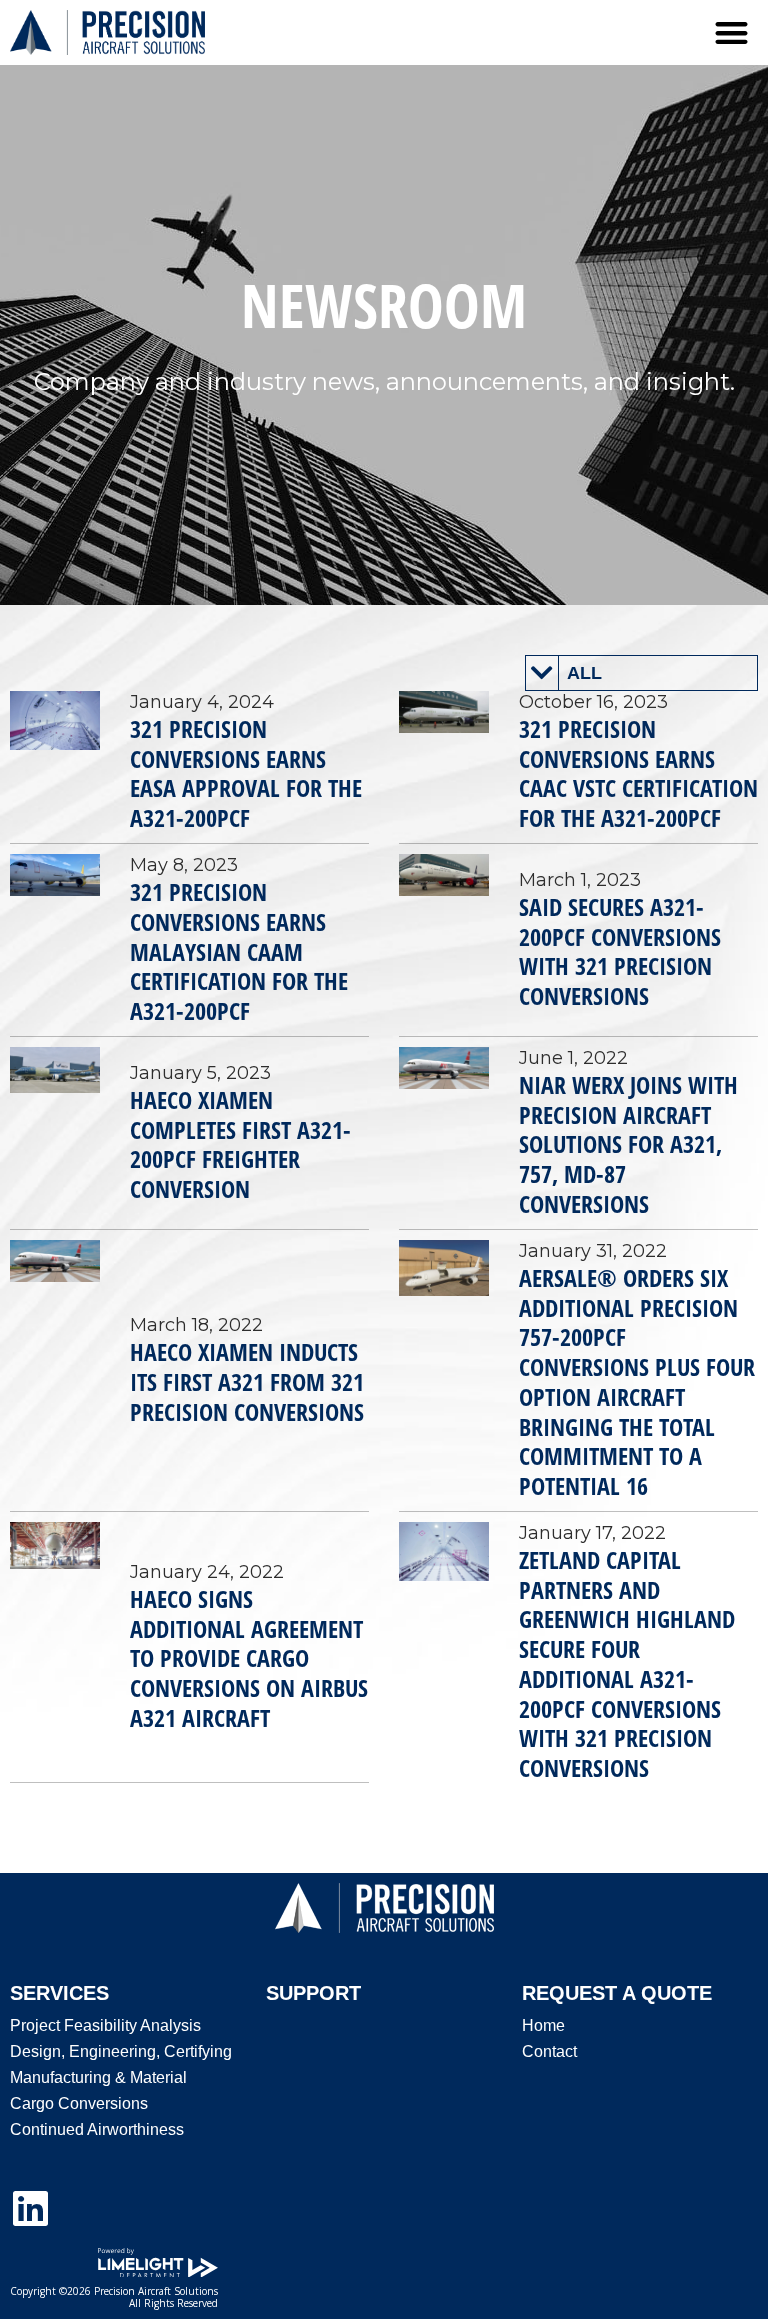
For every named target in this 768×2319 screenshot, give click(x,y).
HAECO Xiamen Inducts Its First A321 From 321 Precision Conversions (247, 1381)
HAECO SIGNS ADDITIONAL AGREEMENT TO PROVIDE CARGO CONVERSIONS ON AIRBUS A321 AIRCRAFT (249, 1658)
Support (313, 1993)
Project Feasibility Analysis (105, 2025)
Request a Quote (617, 1993)
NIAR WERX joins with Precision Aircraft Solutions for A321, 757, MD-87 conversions (628, 1144)
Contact (549, 2051)
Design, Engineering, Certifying (121, 2051)
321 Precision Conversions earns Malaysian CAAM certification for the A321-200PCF (239, 951)
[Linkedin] (30, 2208)
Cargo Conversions (79, 2103)
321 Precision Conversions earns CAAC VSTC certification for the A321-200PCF (638, 773)
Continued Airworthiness (97, 2129)
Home (543, 2025)
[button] (732, 32)
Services (59, 1993)
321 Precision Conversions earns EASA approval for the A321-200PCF (246, 773)
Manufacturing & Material (98, 2077)
